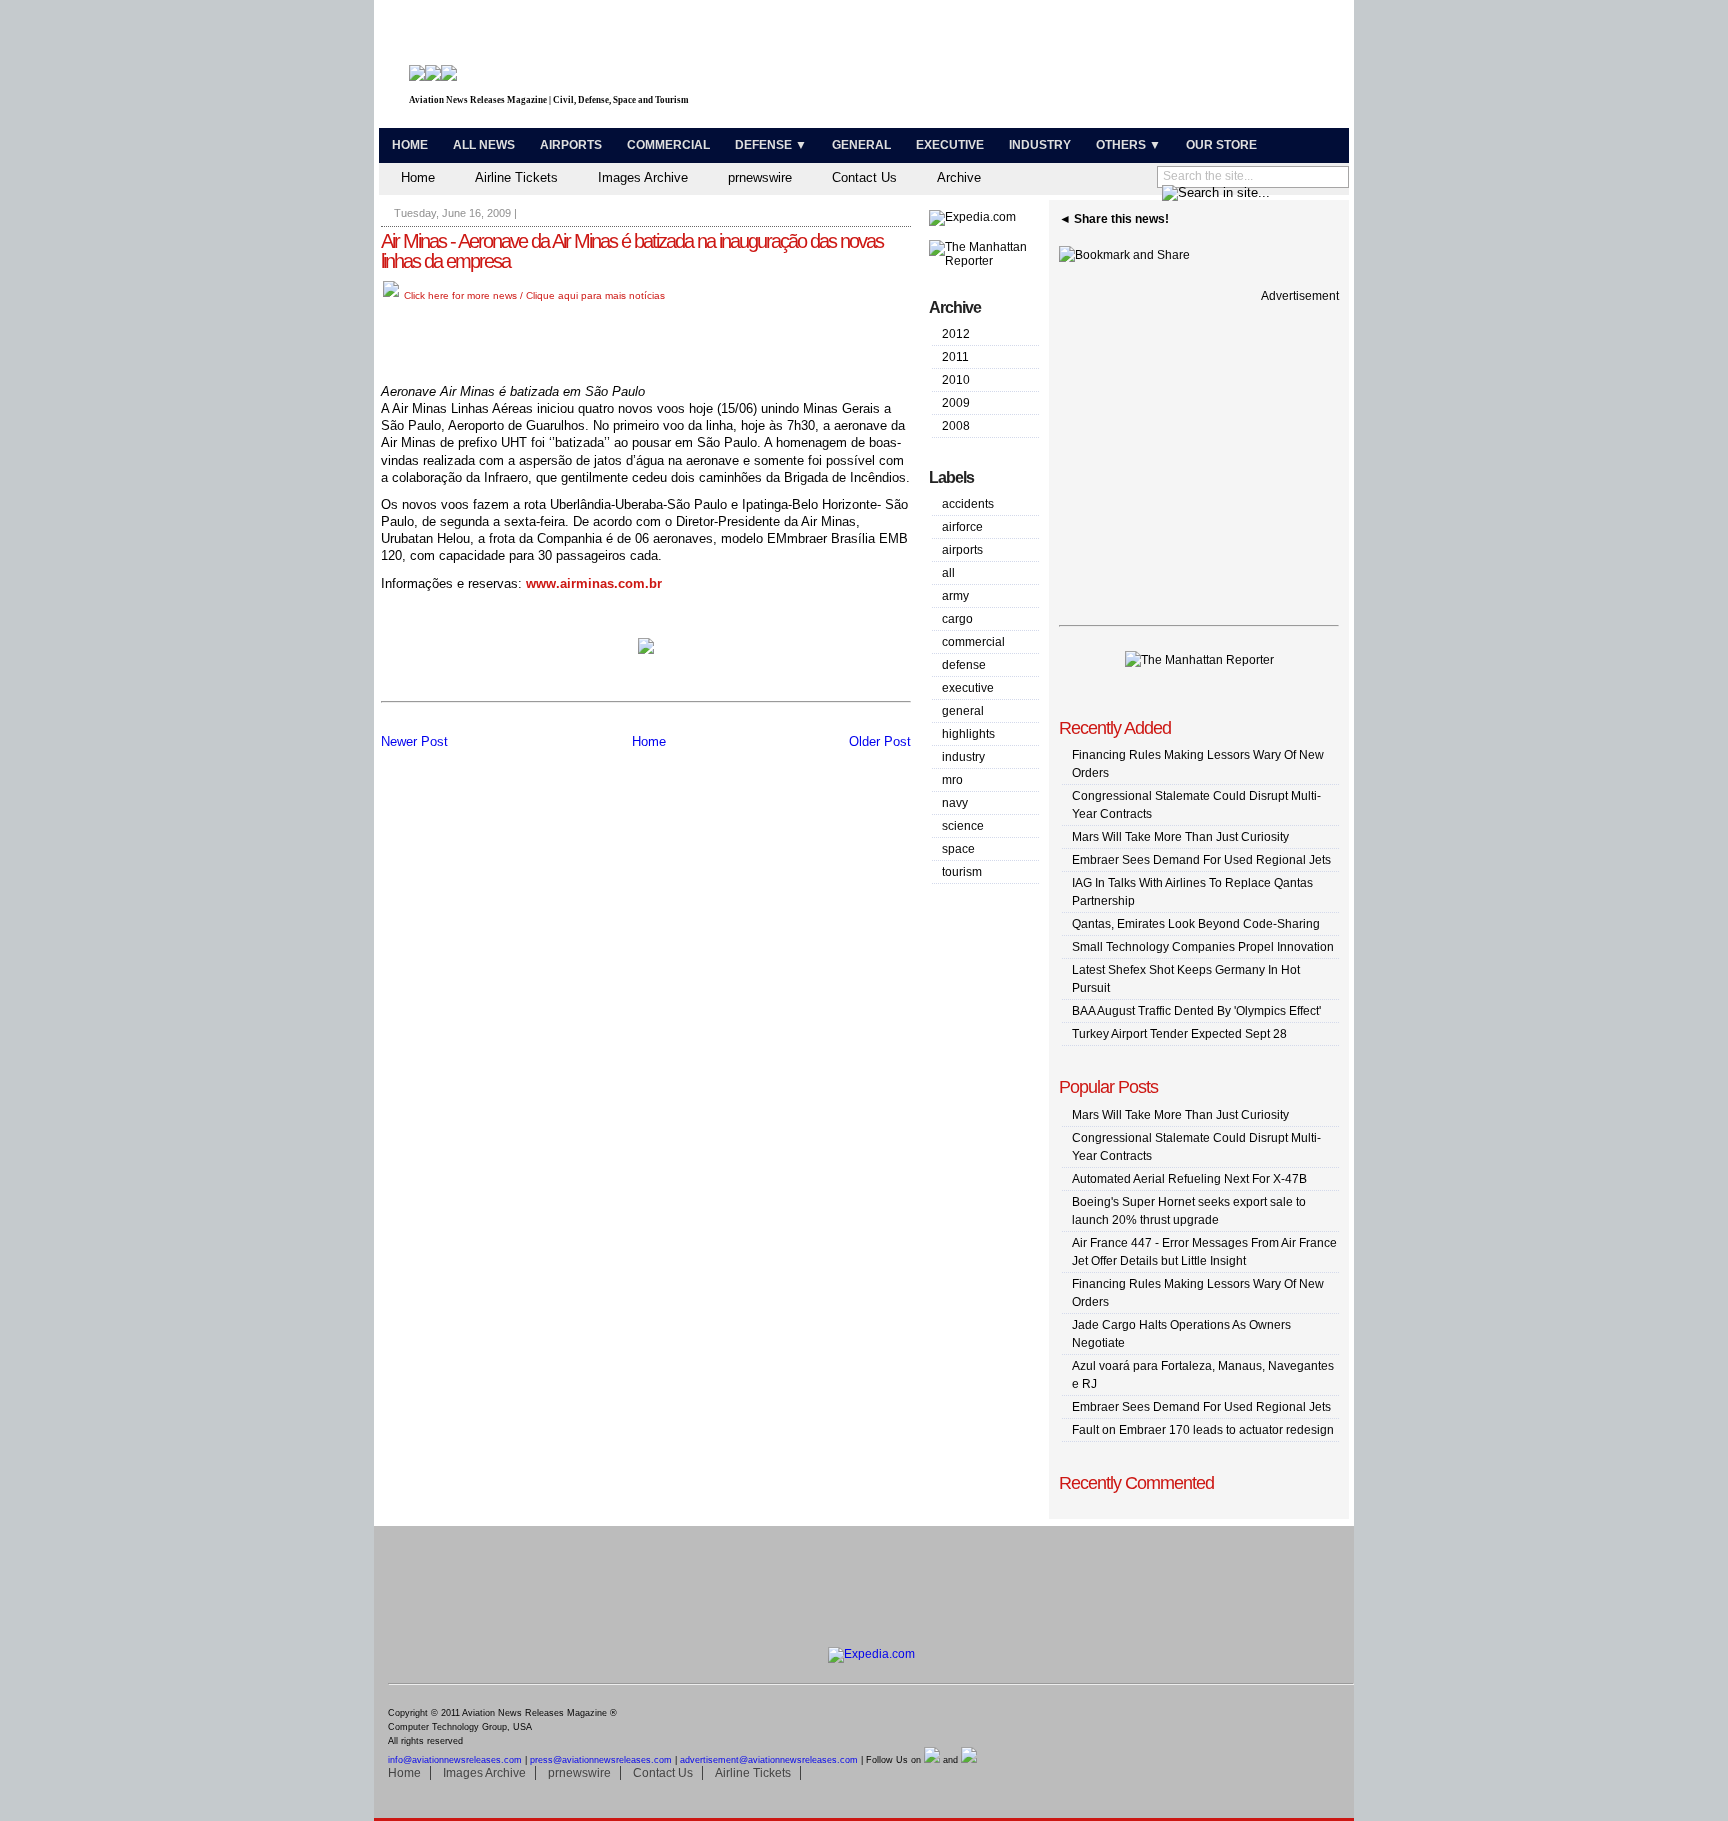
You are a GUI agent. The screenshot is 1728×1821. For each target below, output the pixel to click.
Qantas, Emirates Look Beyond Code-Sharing (1196, 924)
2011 (955, 357)
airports (962, 550)
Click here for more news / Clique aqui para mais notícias (533, 295)
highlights (968, 734)
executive (968, 688)
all (948, 573)
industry (963, 757)
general (963, 711)
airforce (962, 527)
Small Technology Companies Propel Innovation (1203, 947)
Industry (1040, 145)
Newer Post (414, 741)
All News (484, 145)
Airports (571, 145)
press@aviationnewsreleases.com (601, 1760)
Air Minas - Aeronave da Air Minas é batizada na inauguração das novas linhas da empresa (632, 251)
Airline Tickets (516, 177)
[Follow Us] (932, 1760)
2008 (956, 426)
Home (410, 145)
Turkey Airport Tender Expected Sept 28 (1179, 1034)
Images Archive (643, 177)
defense (964, 665)
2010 (956, 380)
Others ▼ (1128, 145)
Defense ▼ (771, 145)
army (955, 596)
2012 (956, 334)
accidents (968, 504)
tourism (962, 872)
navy (955, 803)
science (963, 826)
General (861, 145)
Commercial (668, 145)
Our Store (1221, 145)
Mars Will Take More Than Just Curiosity (1180, 837)
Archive (959, 177)
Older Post (880, 741)
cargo (957, 619)
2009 (956, 403)
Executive (950, 145)
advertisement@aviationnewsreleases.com (769, 1760)
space (958, 849)
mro (952, 780)
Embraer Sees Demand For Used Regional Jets (1201, 860)
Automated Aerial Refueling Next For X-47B (1189, 1179)
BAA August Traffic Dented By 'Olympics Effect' (1196, 1011)
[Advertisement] (1110, 68)
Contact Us (864, 177)
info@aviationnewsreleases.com (455, 1760)
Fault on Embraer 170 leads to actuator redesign (1203, 1430)
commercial (973, 642)
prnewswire (760, 177)
